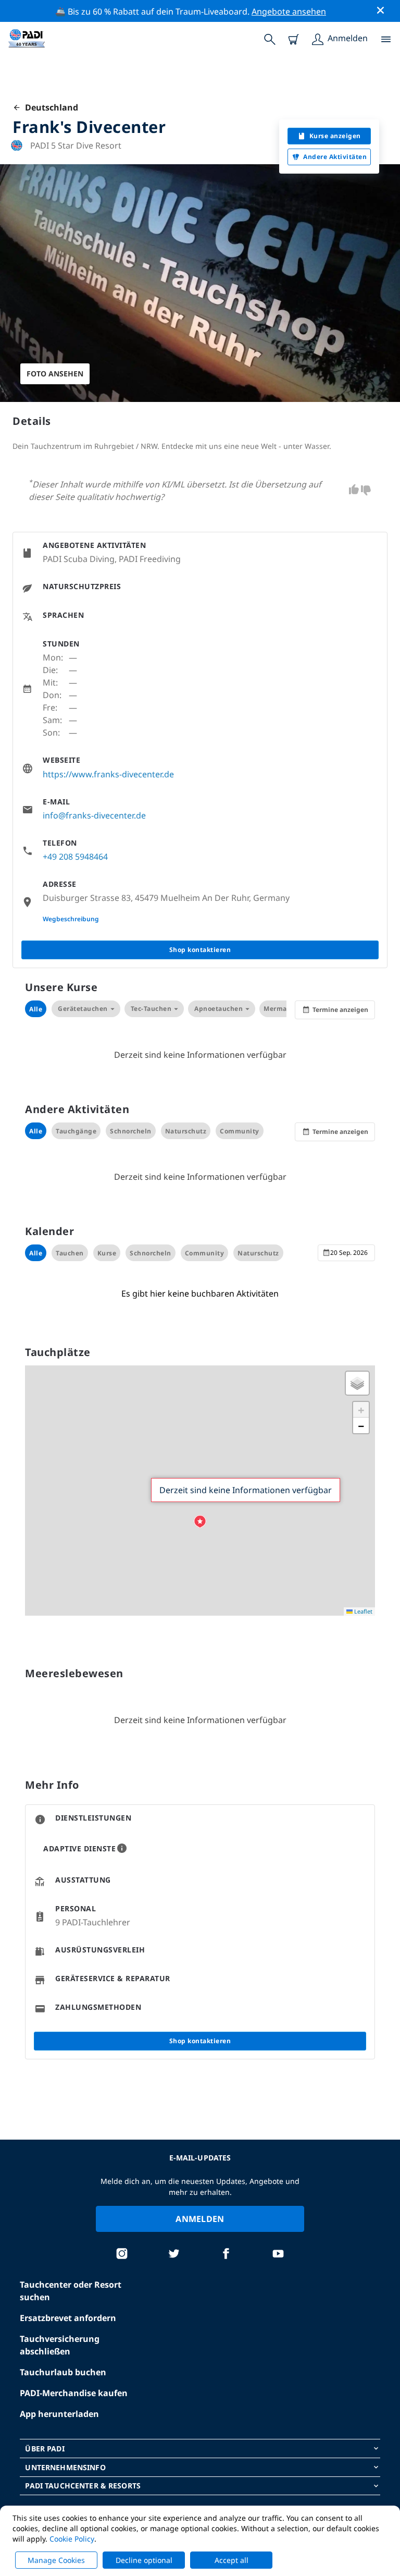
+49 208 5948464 (75, 857)
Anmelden (200, 2219)
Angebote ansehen (289, 11)
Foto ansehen (55, 374)
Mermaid (279, 1009)
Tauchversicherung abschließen (60, 2345)
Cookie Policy (72, 2539)
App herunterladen (59, 2414)
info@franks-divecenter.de (94, 815)
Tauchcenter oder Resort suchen (71, 2291)
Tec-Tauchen (151, 1009)
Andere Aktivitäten (335, 157)
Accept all (232, 2560)
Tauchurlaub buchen (63, 2372)
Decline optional (144, 2560)
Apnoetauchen (218, 1009)
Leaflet (362, 1611)
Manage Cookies (56, 2560)
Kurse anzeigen (335, 136)
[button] (200, 1522)
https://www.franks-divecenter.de (108, 774)
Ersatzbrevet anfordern (68, 2318)
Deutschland (49, 107)
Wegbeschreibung (71, 919)
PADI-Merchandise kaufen (74, 2393)
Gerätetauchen (83, 1009)
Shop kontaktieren (200, 950)
